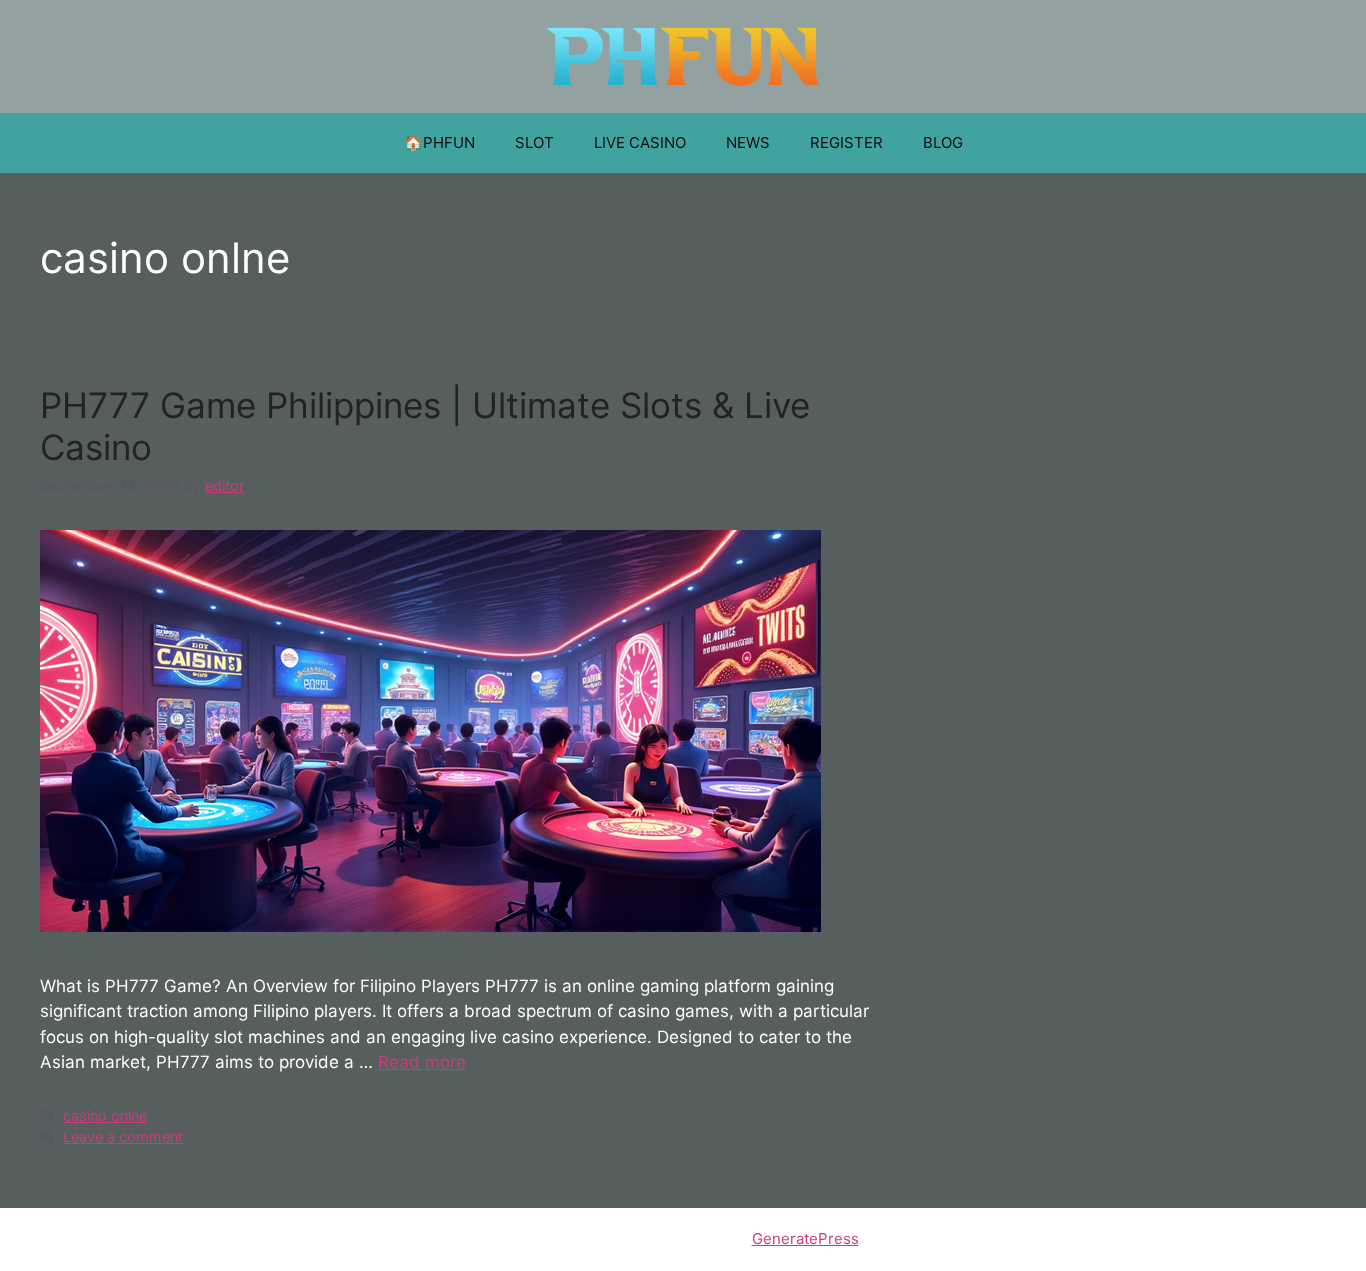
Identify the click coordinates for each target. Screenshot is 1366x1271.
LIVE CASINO (640, 142)
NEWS (748, 142)
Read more (422, 1062)
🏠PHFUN (439, 142)
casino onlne (105, 1115)
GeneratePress (805, 1238)
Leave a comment (123, 1136)
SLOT (534, 142)
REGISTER (846, 142)
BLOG (943, 142)
